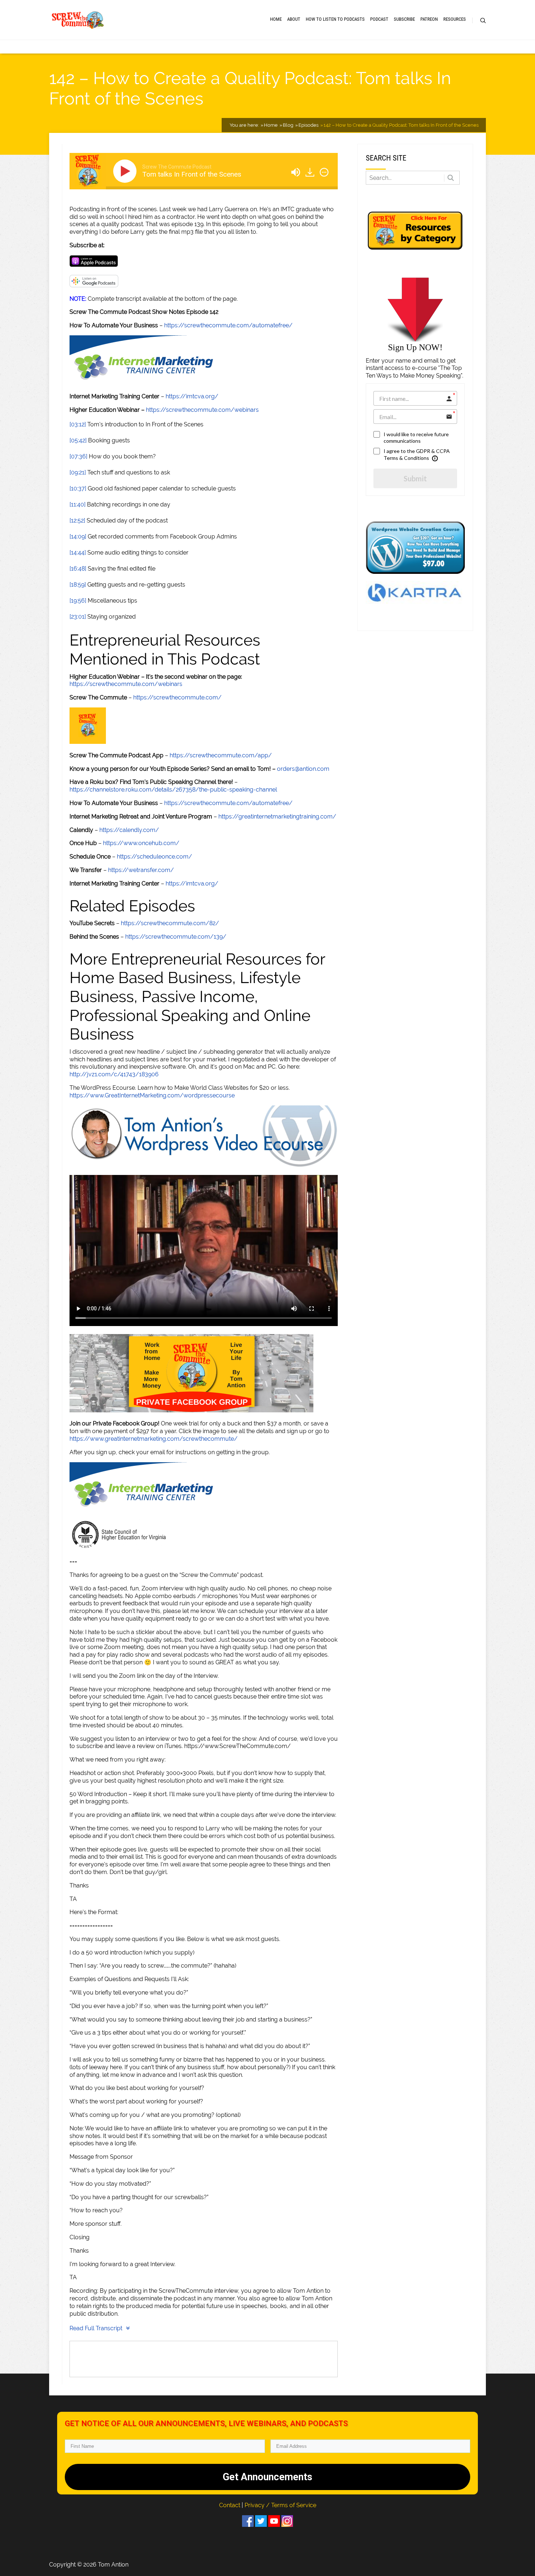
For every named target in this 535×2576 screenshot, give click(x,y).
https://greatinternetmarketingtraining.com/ (277, 816)
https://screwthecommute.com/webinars (202, 410)
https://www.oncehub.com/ (141, 843)
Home (276, 19)
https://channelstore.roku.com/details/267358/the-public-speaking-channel (173, 790)
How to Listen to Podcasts (335, 19)
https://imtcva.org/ (192, 396)
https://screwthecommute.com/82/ (170, 923)
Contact (230, 2505)
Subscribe (404, 19)
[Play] (126, 171)
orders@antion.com (303, 769)
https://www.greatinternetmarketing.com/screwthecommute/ (154, 1439)
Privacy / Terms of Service (280, 2505)
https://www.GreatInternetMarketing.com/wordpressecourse (152, 1095)
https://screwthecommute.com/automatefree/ (228, 325)
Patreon (429, 19)
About (294, 19)
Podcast (379, 19)
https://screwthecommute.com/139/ (176, 937)
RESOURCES (455, 19)
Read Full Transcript (96, 2328)
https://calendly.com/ (129, 830)
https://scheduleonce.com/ (154, 857)
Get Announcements (267, 2477)
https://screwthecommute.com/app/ (221, 755)
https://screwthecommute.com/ (177, 697)
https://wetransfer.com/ (141, 870)
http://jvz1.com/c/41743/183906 (114, 1074)
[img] (324, 172)
